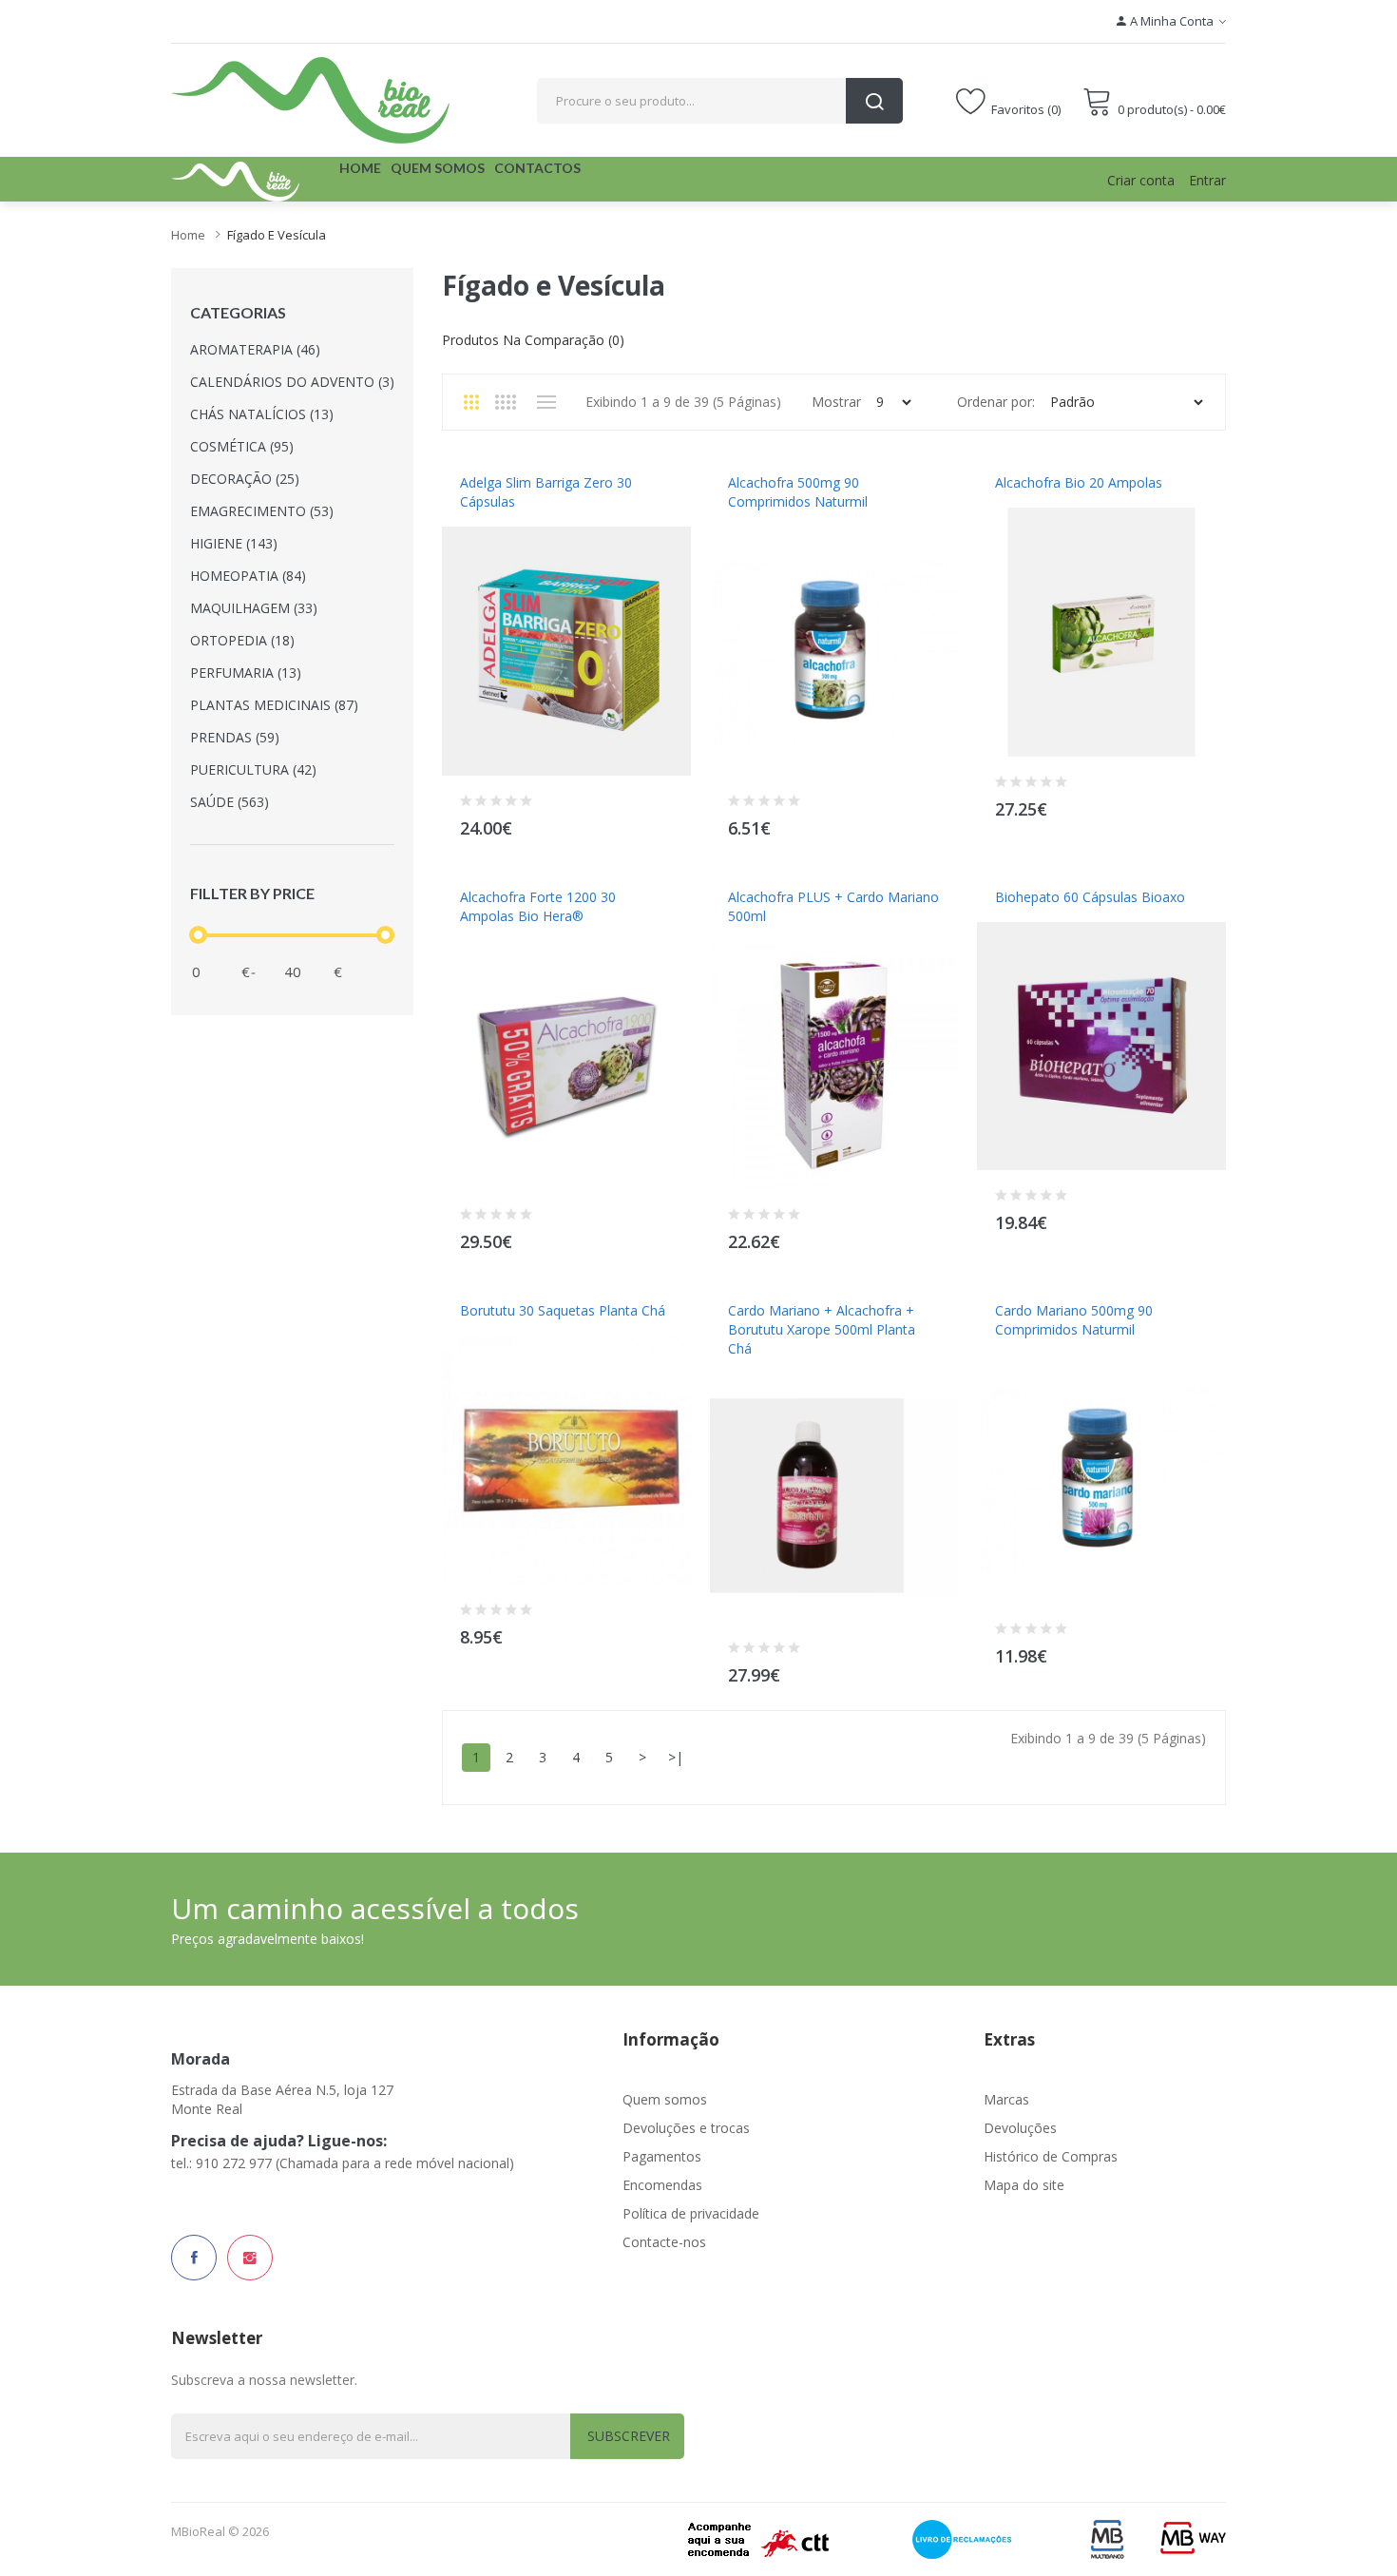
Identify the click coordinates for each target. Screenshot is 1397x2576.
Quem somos (665, 2099)
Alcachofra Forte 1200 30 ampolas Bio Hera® (538, 906)
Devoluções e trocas (686, 2128)
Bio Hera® (490, 935)
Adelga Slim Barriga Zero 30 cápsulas (546, 492)
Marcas (1006, 2099)
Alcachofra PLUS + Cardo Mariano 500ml (833, 906)
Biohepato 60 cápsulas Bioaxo (1090, 897)
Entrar (1207, 180)
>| (676, 1757)
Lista (546, 402)
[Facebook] (194, 2258)
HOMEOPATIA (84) (248, 576)
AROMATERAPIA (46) (255, 349)
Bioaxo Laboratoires (1059, 916)
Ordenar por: (996, 402)
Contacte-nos (664, 2242)
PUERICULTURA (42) (253, 769)
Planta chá (495, 1330)
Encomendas (662, 2185)
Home (188, 235)
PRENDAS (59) (235, 737)
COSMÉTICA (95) (242, 446)
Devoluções (1020, 2128)
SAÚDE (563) (230, 802)
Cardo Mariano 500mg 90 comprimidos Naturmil (1074, 1320)
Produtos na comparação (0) (533, 340)
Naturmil (756, 521)
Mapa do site (1024, 2185)
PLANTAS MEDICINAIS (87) (274, 705)
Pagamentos (662, 2156)
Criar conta (1141, 180)
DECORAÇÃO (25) (245, 479)
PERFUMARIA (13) (246, 673)
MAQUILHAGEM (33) (254, 608)
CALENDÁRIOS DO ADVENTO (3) (292, 382)
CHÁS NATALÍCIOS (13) (262, 414)
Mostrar (836, 402)
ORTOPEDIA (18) (242, 640)
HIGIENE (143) (234, 543)
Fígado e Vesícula (277, 235)
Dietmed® (488, 521)
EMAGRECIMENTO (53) (262, 511)
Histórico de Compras (1051, 2156)
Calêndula (1028, 502)
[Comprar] (665, 824)
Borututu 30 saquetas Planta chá (563, 1310)
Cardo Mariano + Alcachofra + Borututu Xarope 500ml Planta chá (822, 1329)
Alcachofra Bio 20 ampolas (1079, 482)
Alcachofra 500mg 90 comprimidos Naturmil (798, 492)
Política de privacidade (691, 2213)
